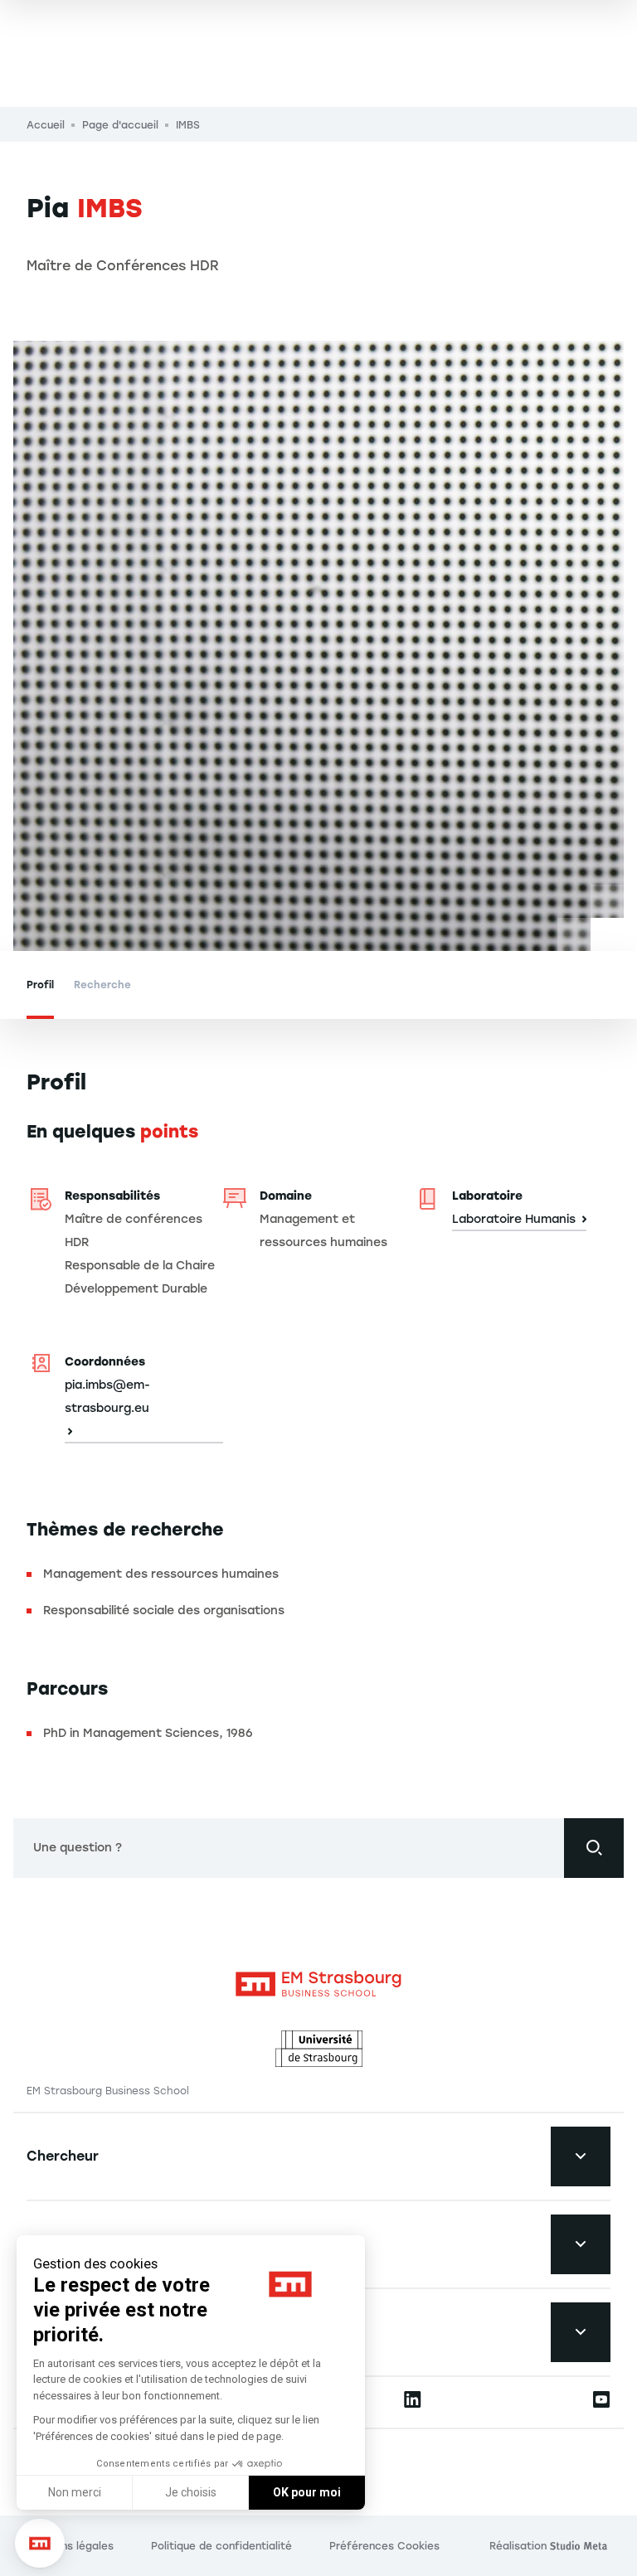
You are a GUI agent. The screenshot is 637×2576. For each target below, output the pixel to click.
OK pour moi (307, 2492)
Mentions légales (70, 2546)
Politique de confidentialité (221, 2546)
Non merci (75, 2492)
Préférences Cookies (384, 2546)
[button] (40, 2544)
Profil (40, 985)
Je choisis (191, 2492)
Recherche (102, 985)
